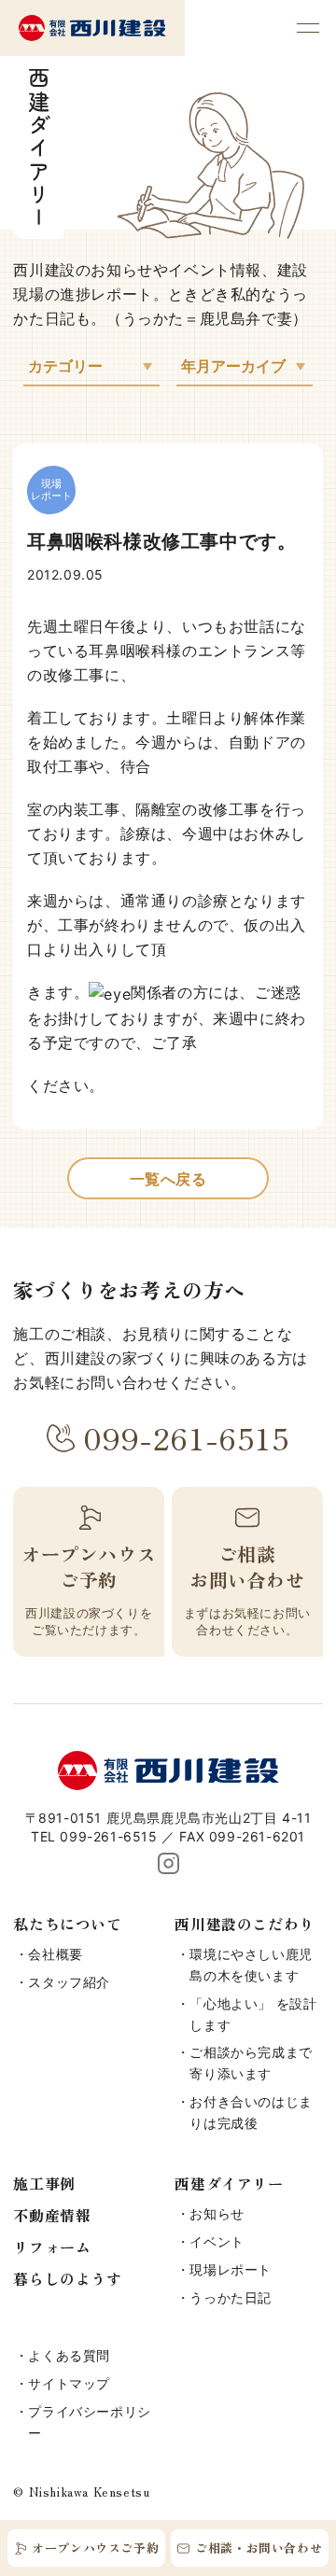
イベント (217, 2241)
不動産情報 (52, 2215)
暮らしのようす (67, 2278)
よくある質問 (69, 2355)
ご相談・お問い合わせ (259, 2548)
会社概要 (55, 1954)
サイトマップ (69, 2383)
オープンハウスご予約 (95, 2548)
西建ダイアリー (229, 2183)
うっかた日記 (231, 2297)
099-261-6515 (186, 1437)
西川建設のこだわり (244, 1924)
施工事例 (44, 2183)
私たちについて (67, 1924)
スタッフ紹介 (69, 1982)
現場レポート (231, 2269)
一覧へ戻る (168, 1179)
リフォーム (52, 2247)
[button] (308, 28)
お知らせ (217, 2213)
